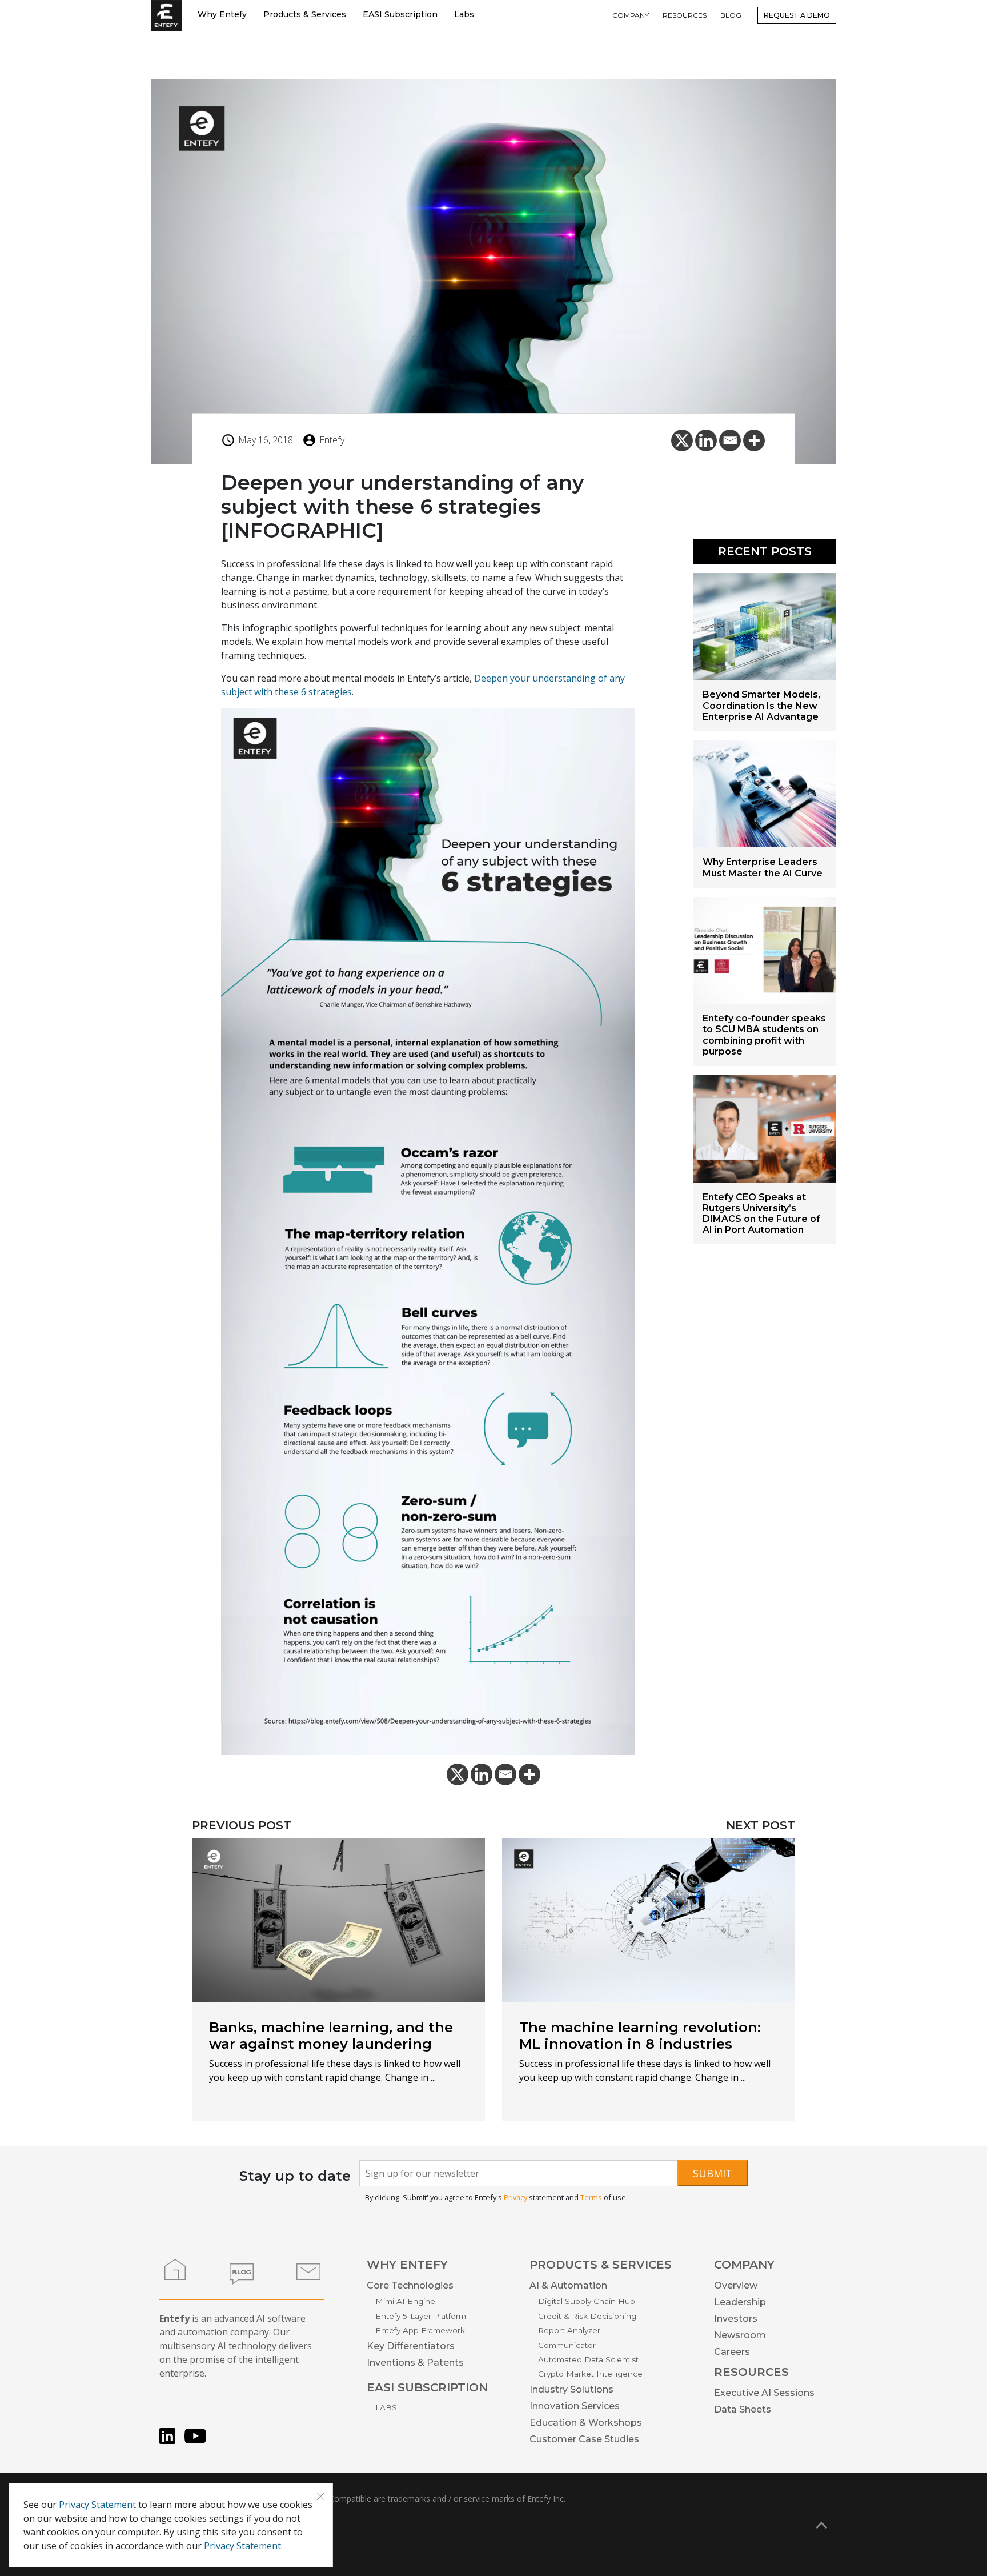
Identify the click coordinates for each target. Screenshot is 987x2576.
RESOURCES (685, 15)
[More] (754, 440)
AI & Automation (568, 2285)
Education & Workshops (586, 2423)
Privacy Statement (97, 2505)
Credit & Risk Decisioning (587, 2316)
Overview (736, 2285)
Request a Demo (797, 15)
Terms (591, 2197)
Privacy (515, 2197)
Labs (464, 14)
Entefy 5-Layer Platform (421, 2316)
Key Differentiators (411, 2346)
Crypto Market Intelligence (590, 2374)
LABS (386, 2407)
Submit (713, 2173)
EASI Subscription (400, 14)
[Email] (730, 440)
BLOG (731, 15)
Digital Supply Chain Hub (587, 2301)
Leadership (740, 2302)
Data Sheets (743, 2409)
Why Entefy (222, 14)
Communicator (567, 2345)
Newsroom (740, 2335)
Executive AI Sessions (764, 2393)
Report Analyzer (569, 2330)
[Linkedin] (706, 440)
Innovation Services (575, 2406)
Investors (736, 2319)
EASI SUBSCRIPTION (427, 2387)
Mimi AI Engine (405, 2301)
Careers (732, 2352)
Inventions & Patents (415, 2363)
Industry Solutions (571, 2389)
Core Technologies (410, 2285)
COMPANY (631, 15)
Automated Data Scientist (588, 2359)
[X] (682, 440)
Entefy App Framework (420, 2330)
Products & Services (305, 14)
